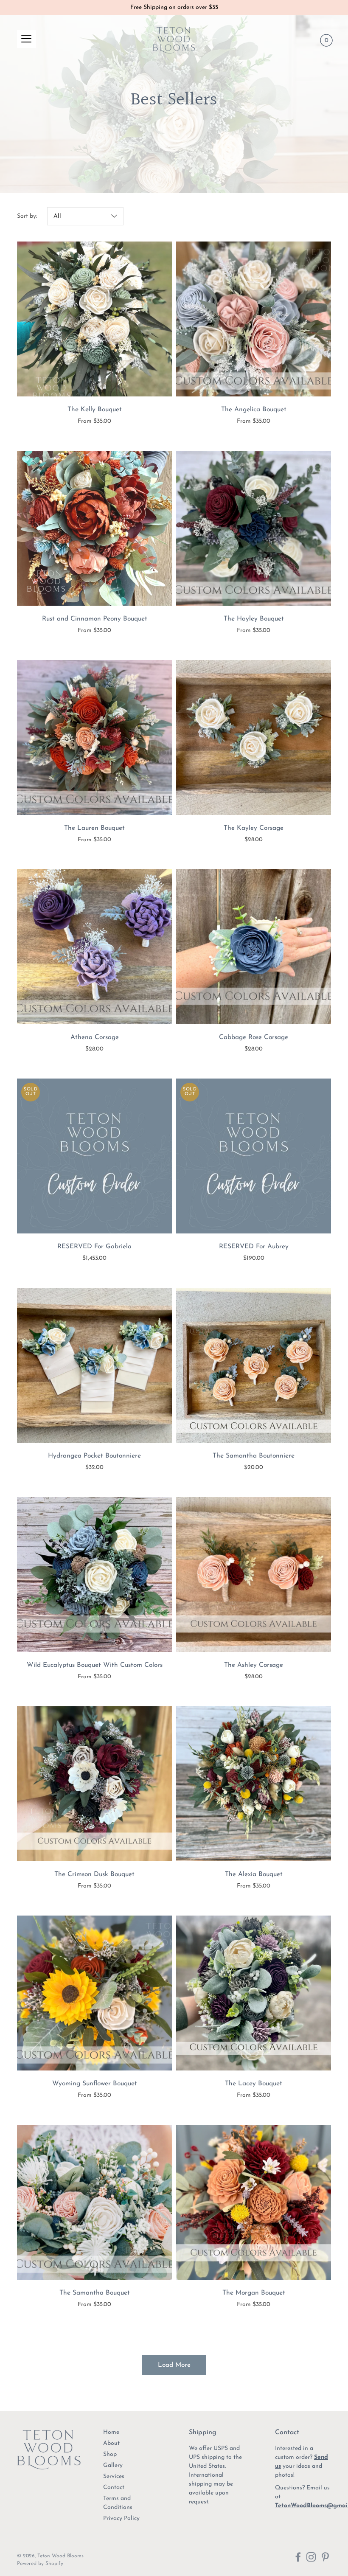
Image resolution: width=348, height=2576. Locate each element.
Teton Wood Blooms (60, 2556)
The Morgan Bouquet (254, 2293)
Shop (110, 2454)
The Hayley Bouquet (254, 619)
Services (114, 2476)
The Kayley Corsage (254, 828)
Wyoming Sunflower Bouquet (95, 2084)
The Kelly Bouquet (95, 410)
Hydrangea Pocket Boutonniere (94, 1456)
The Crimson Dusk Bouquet (94, 1874)
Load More (174, 2365)
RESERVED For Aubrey (254, 1247)
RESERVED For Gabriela (94, 1247)
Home (111, 2432)
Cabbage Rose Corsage (254, 1037)
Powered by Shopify (40, 2564)
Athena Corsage (95, 1037)
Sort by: (27, 216)
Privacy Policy (121, 2518)
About (111, 2443)
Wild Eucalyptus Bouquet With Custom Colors (95, 1665)
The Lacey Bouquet (254, 2084)
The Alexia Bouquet (254, 1874)
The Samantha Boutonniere (254, 1456)
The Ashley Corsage (254, 1665)
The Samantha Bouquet (95, 2293)
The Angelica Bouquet (254, 410)
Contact (114, 2488)
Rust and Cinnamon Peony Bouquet (95, 619)
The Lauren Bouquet (94, 828)
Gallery (113, 2465)
